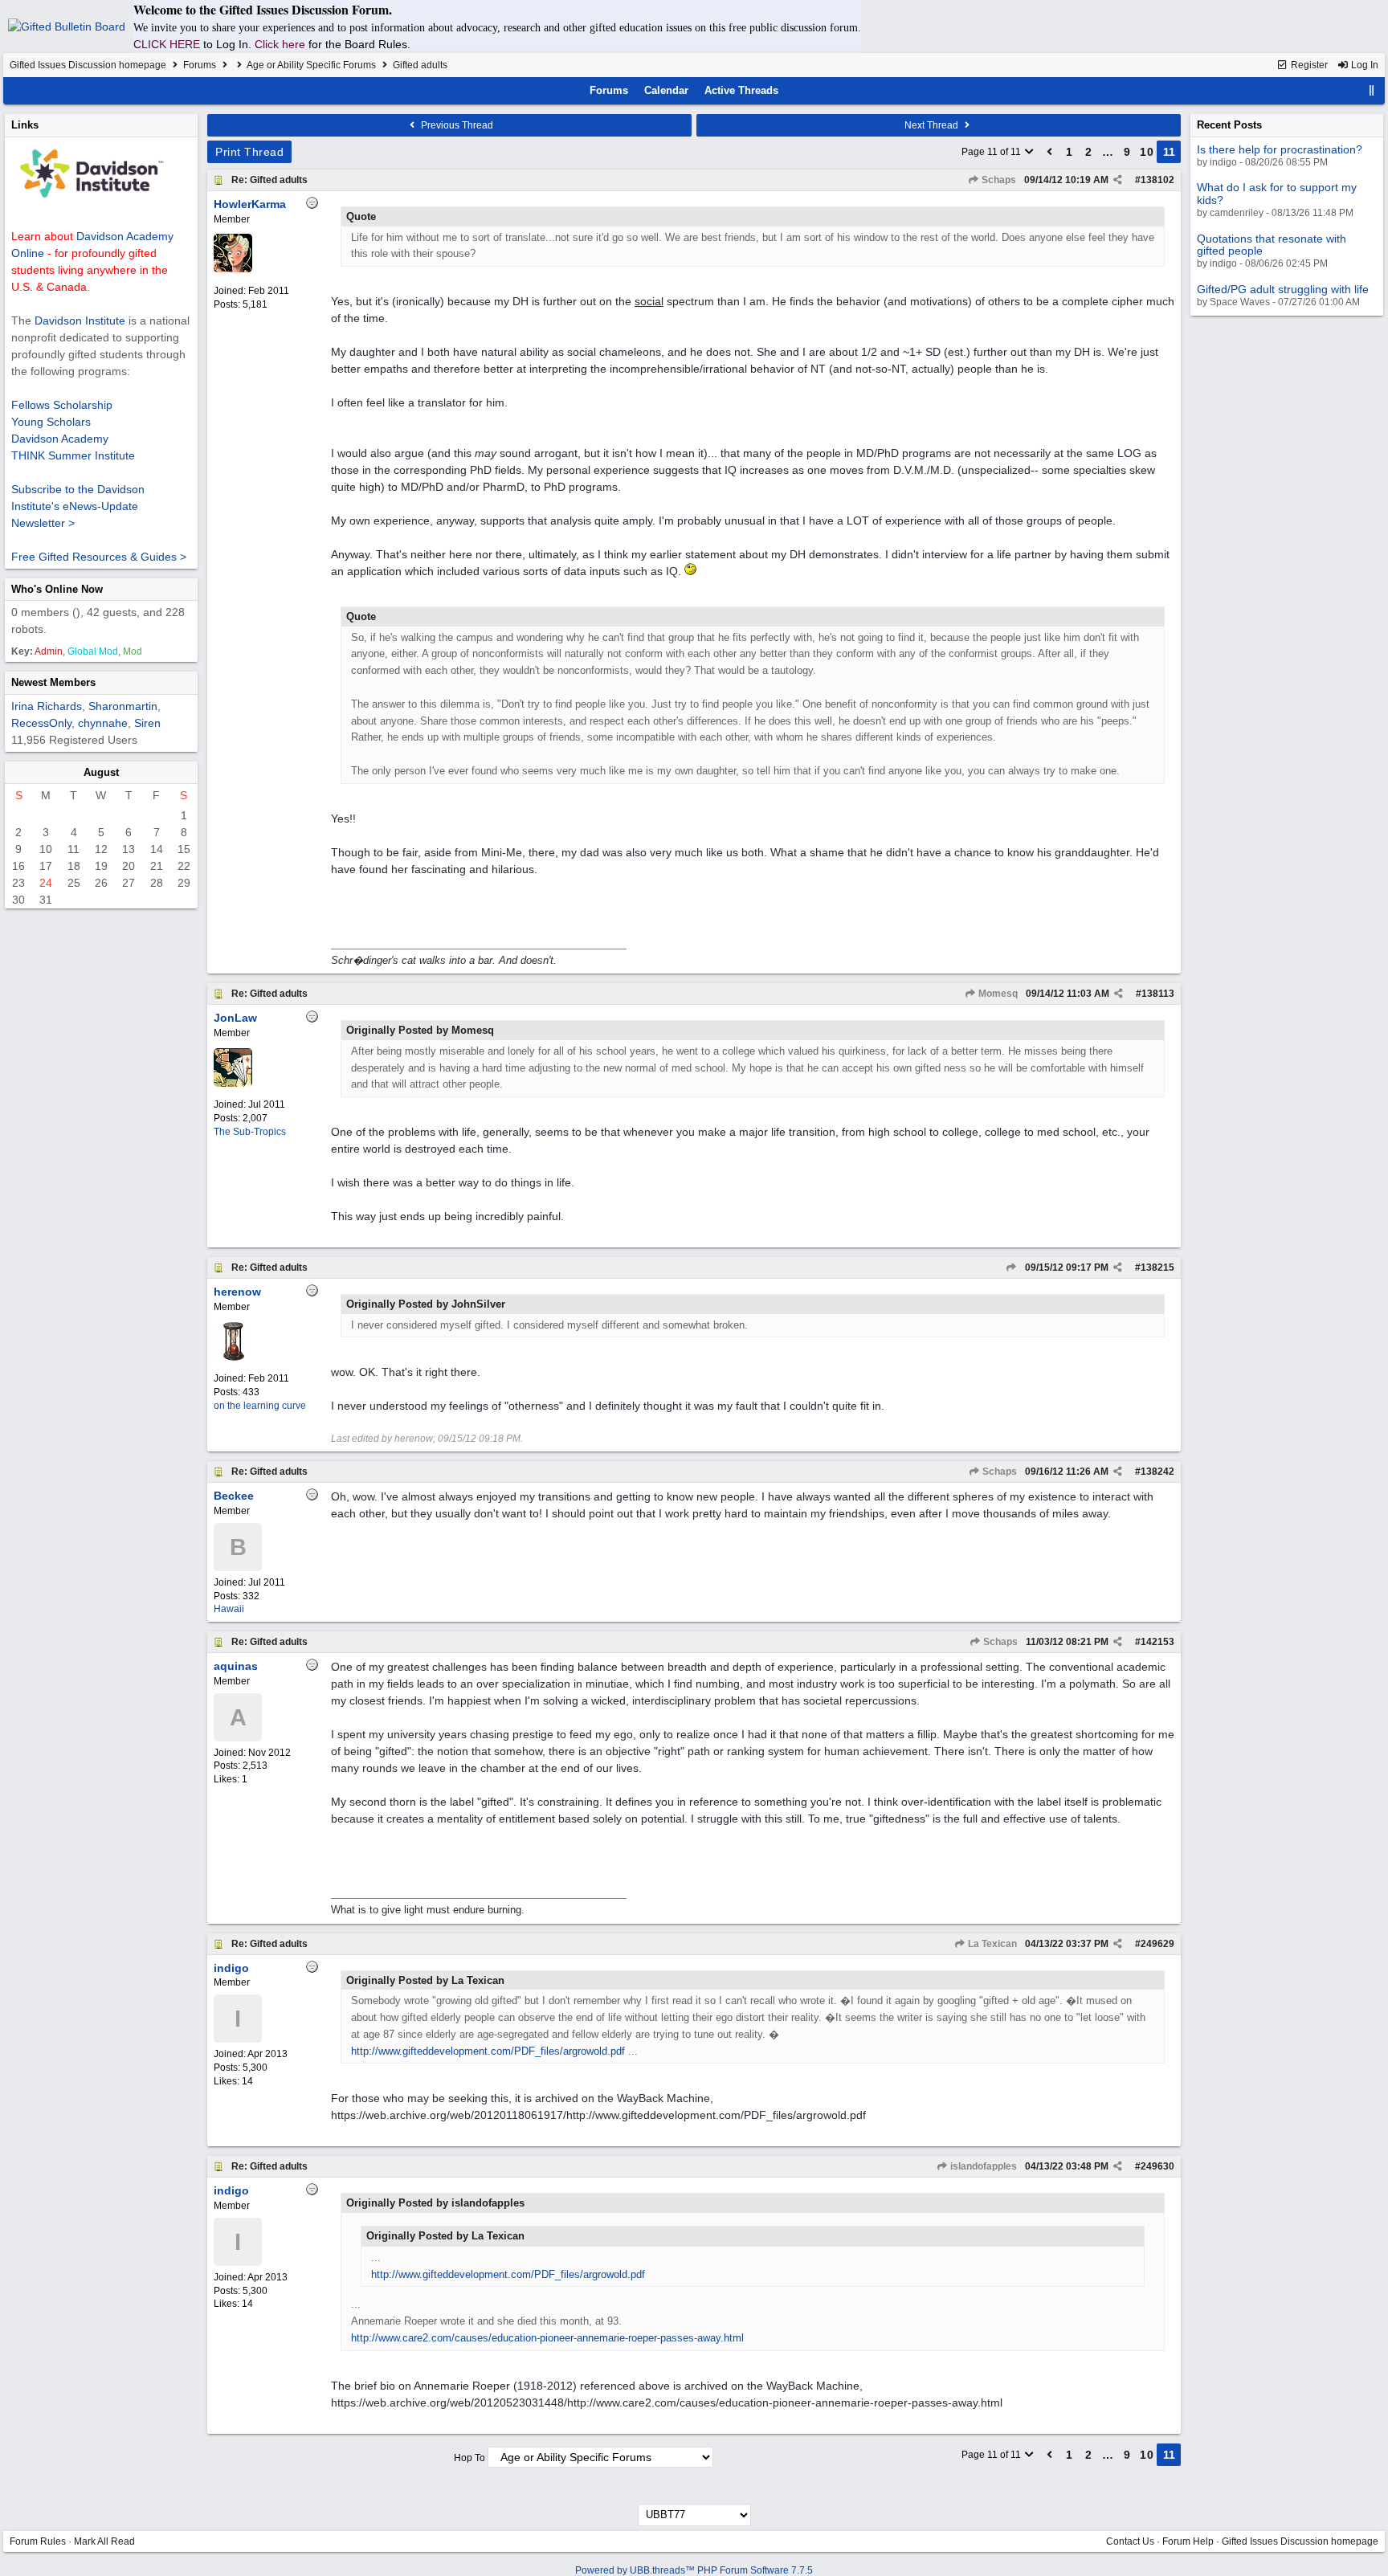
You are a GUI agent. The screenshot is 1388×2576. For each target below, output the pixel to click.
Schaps (998, 180)
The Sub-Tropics (250, 1132)
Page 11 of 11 (992, 152)
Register (1308, 65)
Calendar (666, 90)
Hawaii (229, 1609)
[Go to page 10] (1050, 152)
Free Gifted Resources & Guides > (99, 557)
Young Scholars (51, 422)
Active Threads (741, 90)
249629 (1157, 1944)
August (101, 772)
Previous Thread (456, 125)
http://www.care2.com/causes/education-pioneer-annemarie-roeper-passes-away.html (547, 2338)
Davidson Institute (80, 320)
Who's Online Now (57, 589)
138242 (1157, 1472)
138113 (1158, 994)
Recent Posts (1229, 125)
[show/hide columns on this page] (1372, 90)
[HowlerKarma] (233, 269)
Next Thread (933, 125)
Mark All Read (104, 2541)
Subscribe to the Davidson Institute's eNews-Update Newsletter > (78, 506)
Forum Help (1188, 2541)
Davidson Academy (60, 439)
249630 (1157, 2166)
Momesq (997, 994)
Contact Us (1130, 2541)
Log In (1364, 65)
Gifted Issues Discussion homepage (88, 65)
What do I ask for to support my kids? (1277, 193)
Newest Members (53, 682)
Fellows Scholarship (62, 405)
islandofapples (982, 2166)
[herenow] (233, 1357)
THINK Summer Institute (73, 455)
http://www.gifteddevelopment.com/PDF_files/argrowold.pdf (488, 2051)
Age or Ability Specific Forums (311, 65)
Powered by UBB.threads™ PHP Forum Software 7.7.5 (694, 2570)
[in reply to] (1011, 1268)
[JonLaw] (233, 1084)
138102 (1157, 180)
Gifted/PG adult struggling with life (1283, 289)
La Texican (991, 1944)
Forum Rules (38, 2541)
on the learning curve (260, 1406)
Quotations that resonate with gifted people (1272, 245)
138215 (1157, 1268)
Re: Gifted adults (269, 180)
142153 (1157, 1642)
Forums (200, 65)
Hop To (469, 2458)
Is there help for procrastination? (1280, 149)
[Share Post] (1118, 180)
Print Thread (249, 152)
